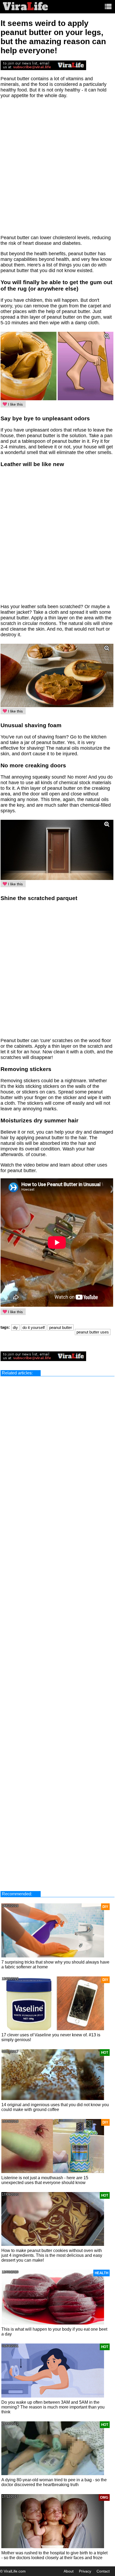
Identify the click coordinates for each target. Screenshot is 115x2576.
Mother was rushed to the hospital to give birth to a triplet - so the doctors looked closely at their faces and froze (54, 2555)
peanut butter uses (93, 1332)
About (69, 2571)
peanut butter (61, 1327)
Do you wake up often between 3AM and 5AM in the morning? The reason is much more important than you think (53, 2407)
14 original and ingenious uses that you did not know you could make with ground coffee (55, 2107)
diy (15, 1327)
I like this (15, 404)
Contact (103, 2571)
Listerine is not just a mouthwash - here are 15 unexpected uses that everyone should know (45, 2180)
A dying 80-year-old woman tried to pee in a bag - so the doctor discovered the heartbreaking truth (54, 2482)
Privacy (85, 2571)
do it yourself (34, 1327)
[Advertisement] (57, 169)
